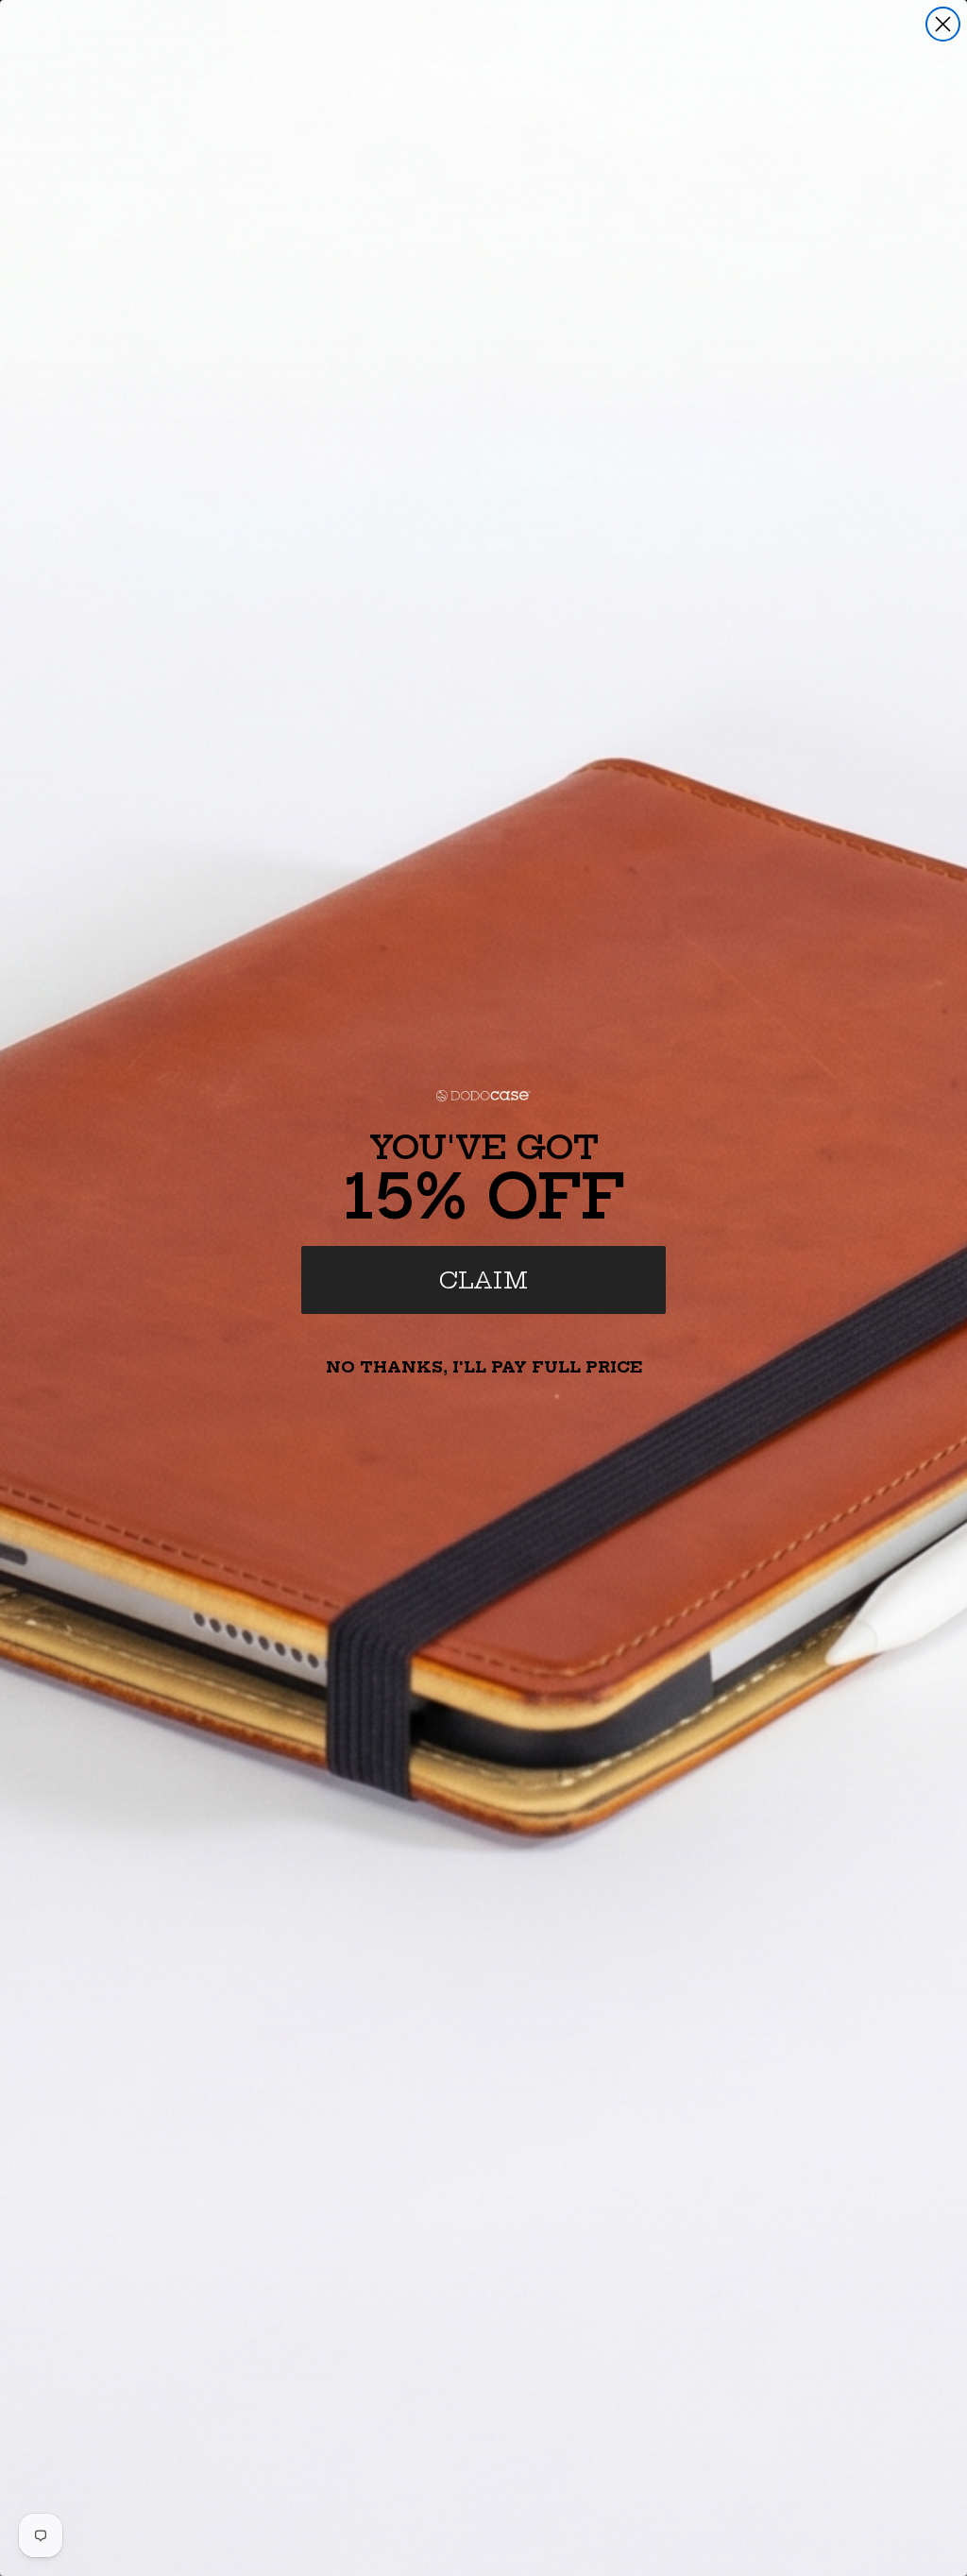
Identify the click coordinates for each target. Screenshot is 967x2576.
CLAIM (483, 1280)
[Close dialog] (943, 24)
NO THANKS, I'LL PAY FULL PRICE (484, 1367)
